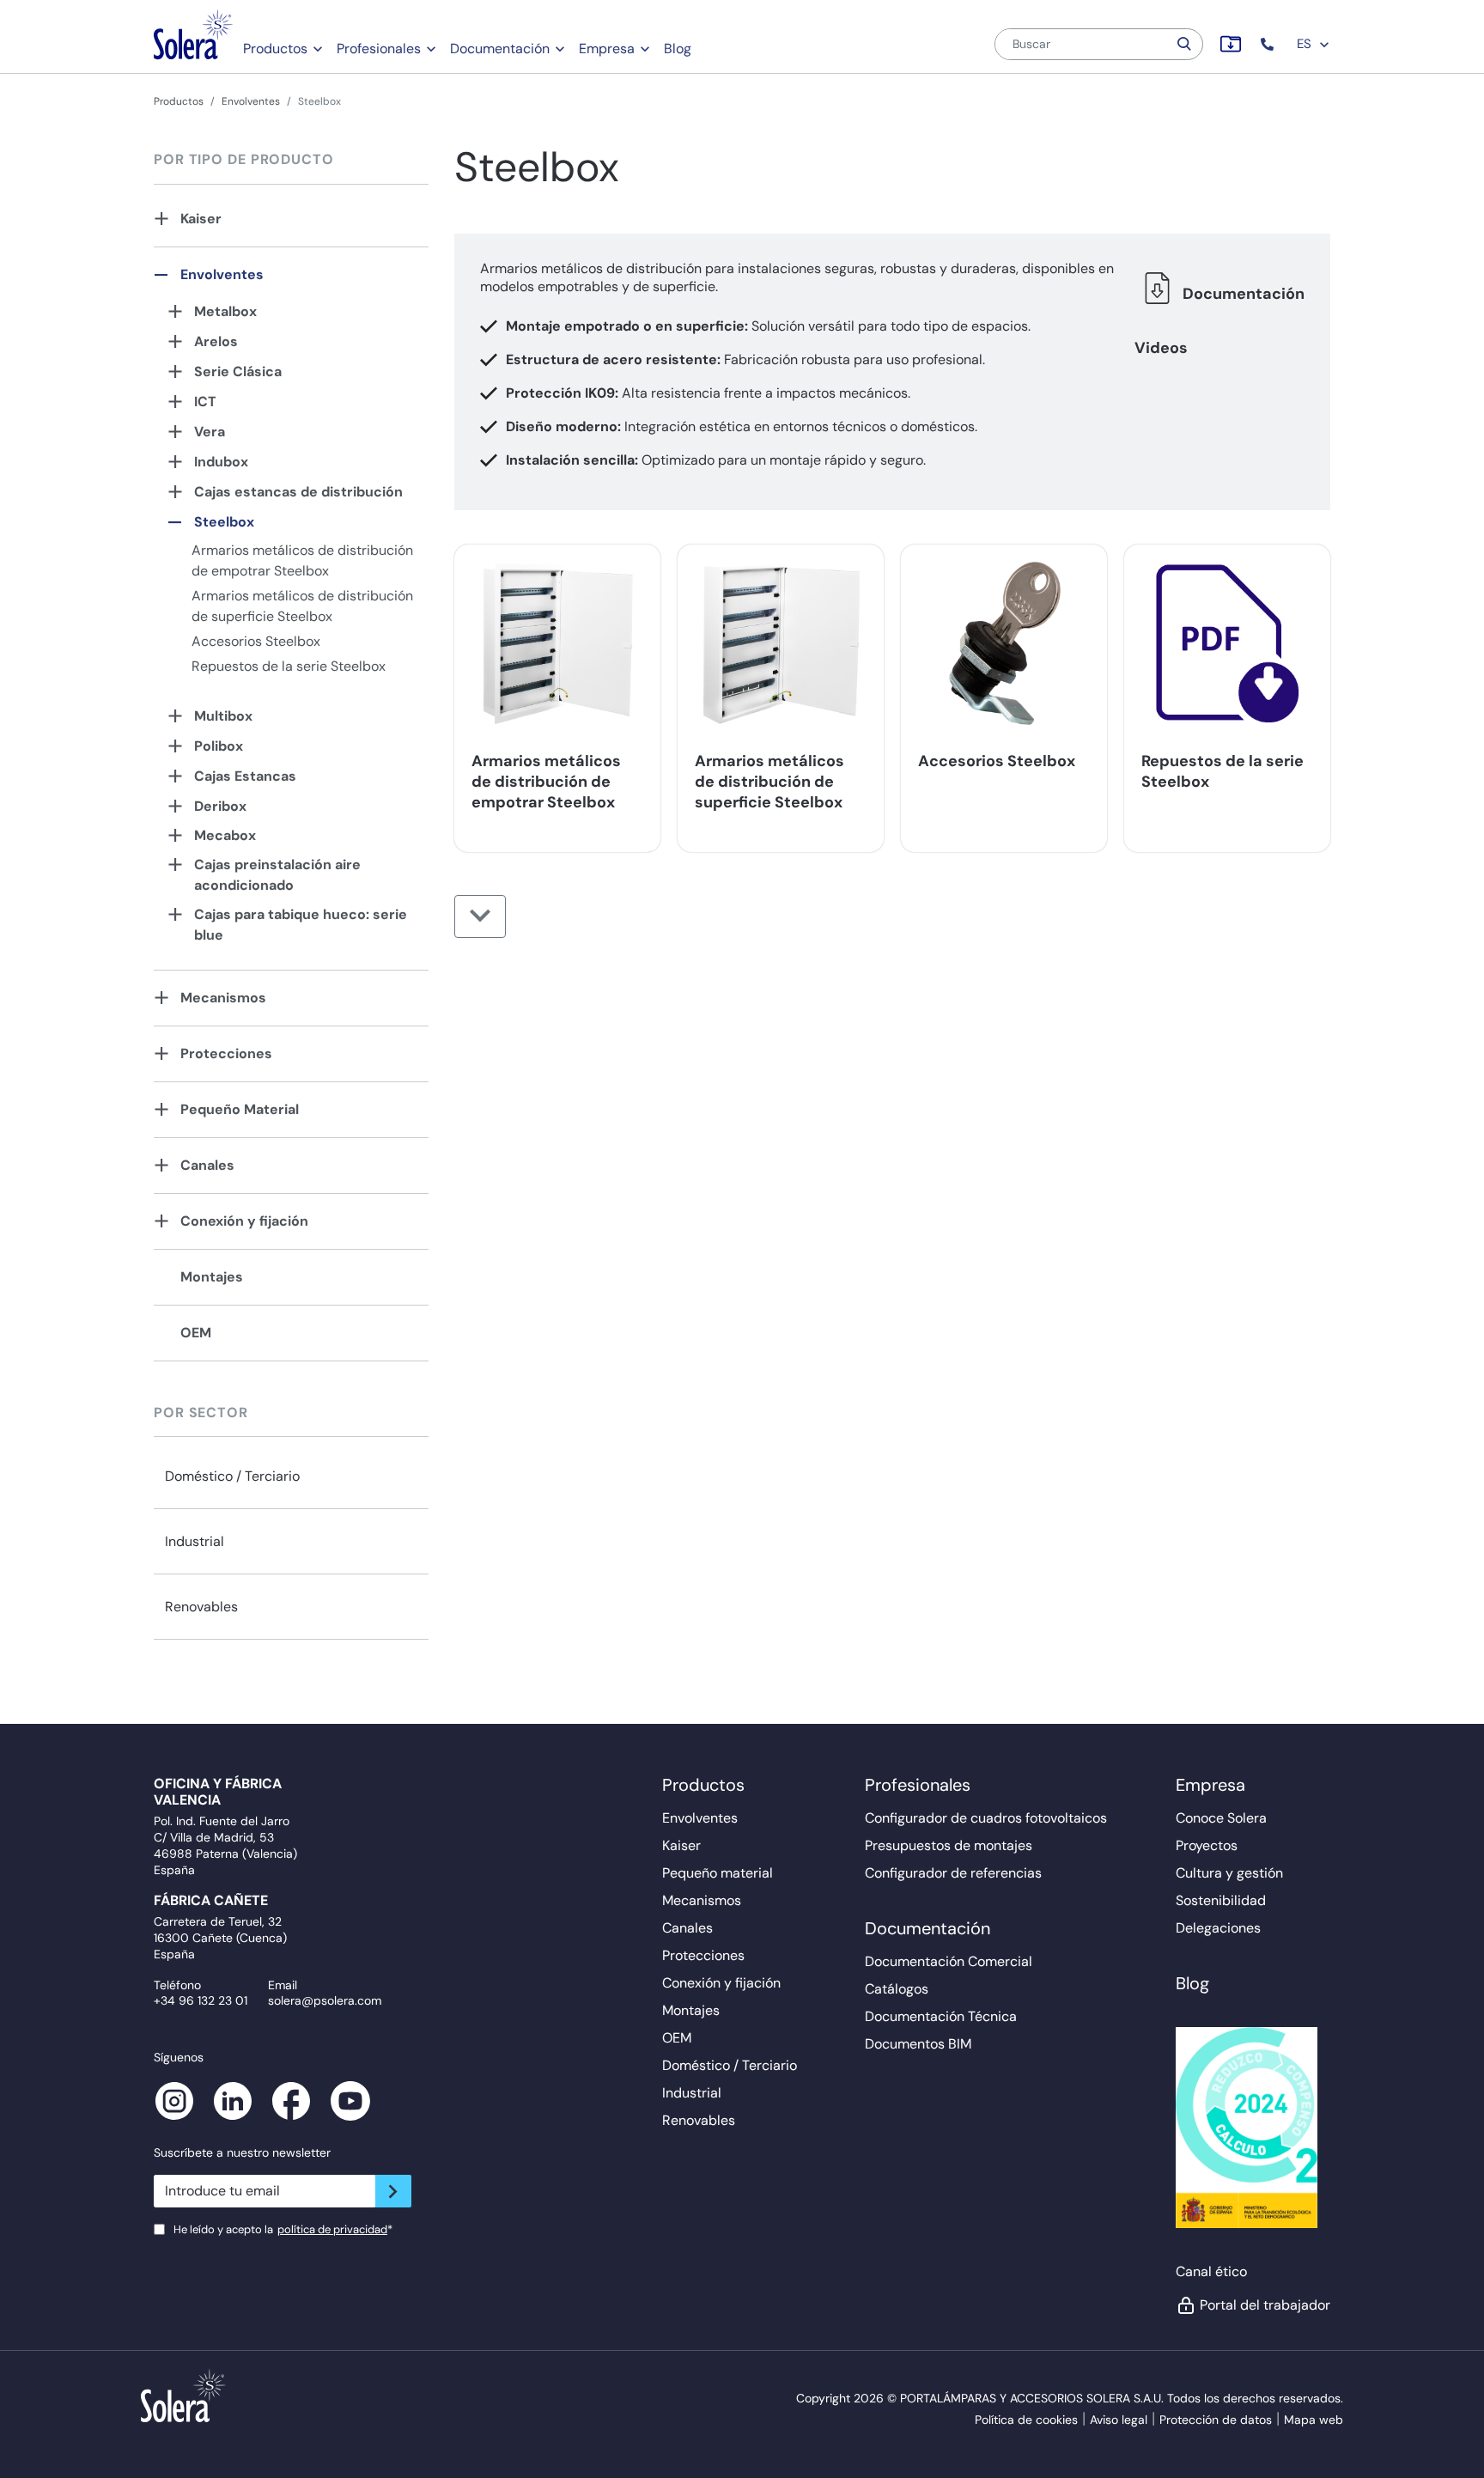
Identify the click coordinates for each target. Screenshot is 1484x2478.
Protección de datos (1216, 2420)
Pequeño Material (240, 1109)
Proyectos (1207, 1845)
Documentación (500, 49)
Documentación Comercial (949, 1961)
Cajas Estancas (245, 776)
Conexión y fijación (244, 1221)
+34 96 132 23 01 (201, 2000)
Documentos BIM (918, 2044)
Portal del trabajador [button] (1265, 2305)
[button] (1269, 44)
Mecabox (225, 835)
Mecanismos (223, 998)
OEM (196, 1333)
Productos (275, 49)
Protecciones (226, 1053)
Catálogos (897, 1989)
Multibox (223, 716)
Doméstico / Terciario (232, 1476)
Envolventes (251, 101)
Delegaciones (1218, 1928)
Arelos (216, 341)
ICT (205, 402)
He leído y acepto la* (283, 2229)
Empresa (607, 49)
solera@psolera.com (325, 2000)
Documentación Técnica (941, 2016)
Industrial (195, 1541)
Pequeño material (718, 1873)
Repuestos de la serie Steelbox (289, 666)
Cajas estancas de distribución (298, 492)
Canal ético (1211, 2271)
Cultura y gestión (1229, 1873)
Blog (678, 49)
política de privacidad (332, 2229)
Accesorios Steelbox (256, 641)
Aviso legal (1119, 2420)
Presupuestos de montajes (949, 1845)
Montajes (212, 1277)
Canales (207, 1165)
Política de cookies (1026, 2420)
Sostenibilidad (1221, 1900)
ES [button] (1306, 44)
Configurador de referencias (953, 1873)
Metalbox (225, 311)
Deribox (220, 806)
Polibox (219, 746)
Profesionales (379, 49)
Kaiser (201, 219)
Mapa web (1314, 2420)
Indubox (221, 462)
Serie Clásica (238, 371)
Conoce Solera (1221, 1818)
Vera (210, 432)
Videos (1161, 348)
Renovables (201, 1607)
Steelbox (224, 522)
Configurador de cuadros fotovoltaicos (986, 1818)
